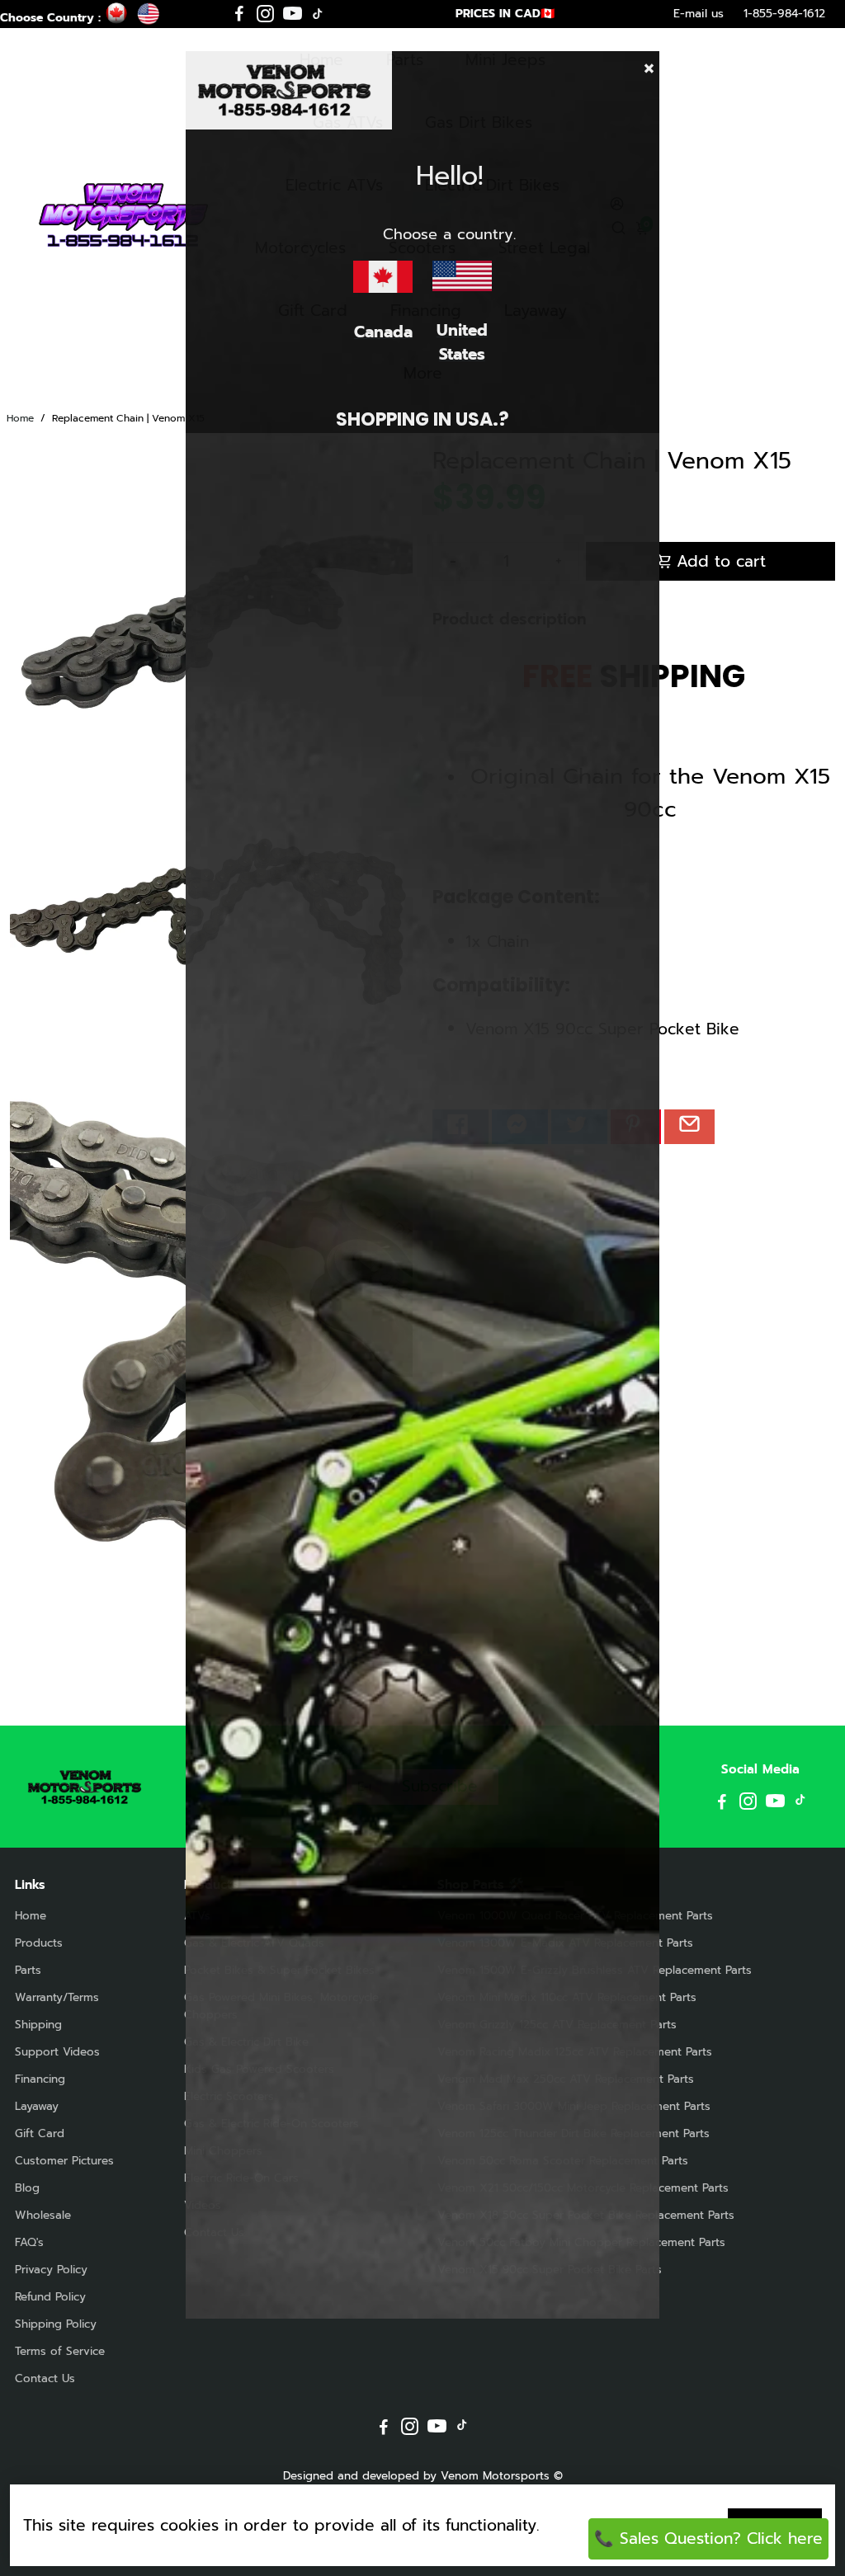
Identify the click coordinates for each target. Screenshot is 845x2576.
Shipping (38, 2025)
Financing (40, 2079)
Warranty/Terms (57, 1997)
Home (20, 418)
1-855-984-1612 (784, 14)
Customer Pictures (64, 2161)
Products (39, 1943)
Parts (28, 1970)
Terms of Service (60, 2351)
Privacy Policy (51, 2270)
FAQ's (29, 2242)
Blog (27, 2188)
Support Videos (57, 2052)
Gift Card (40, 2133)
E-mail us (699, 14)
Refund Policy (50, 2297)
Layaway (37, 2106)
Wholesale (43, 2215)
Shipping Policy (56, 2324)
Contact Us (45, 2378)
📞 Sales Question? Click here (708, 2538)
